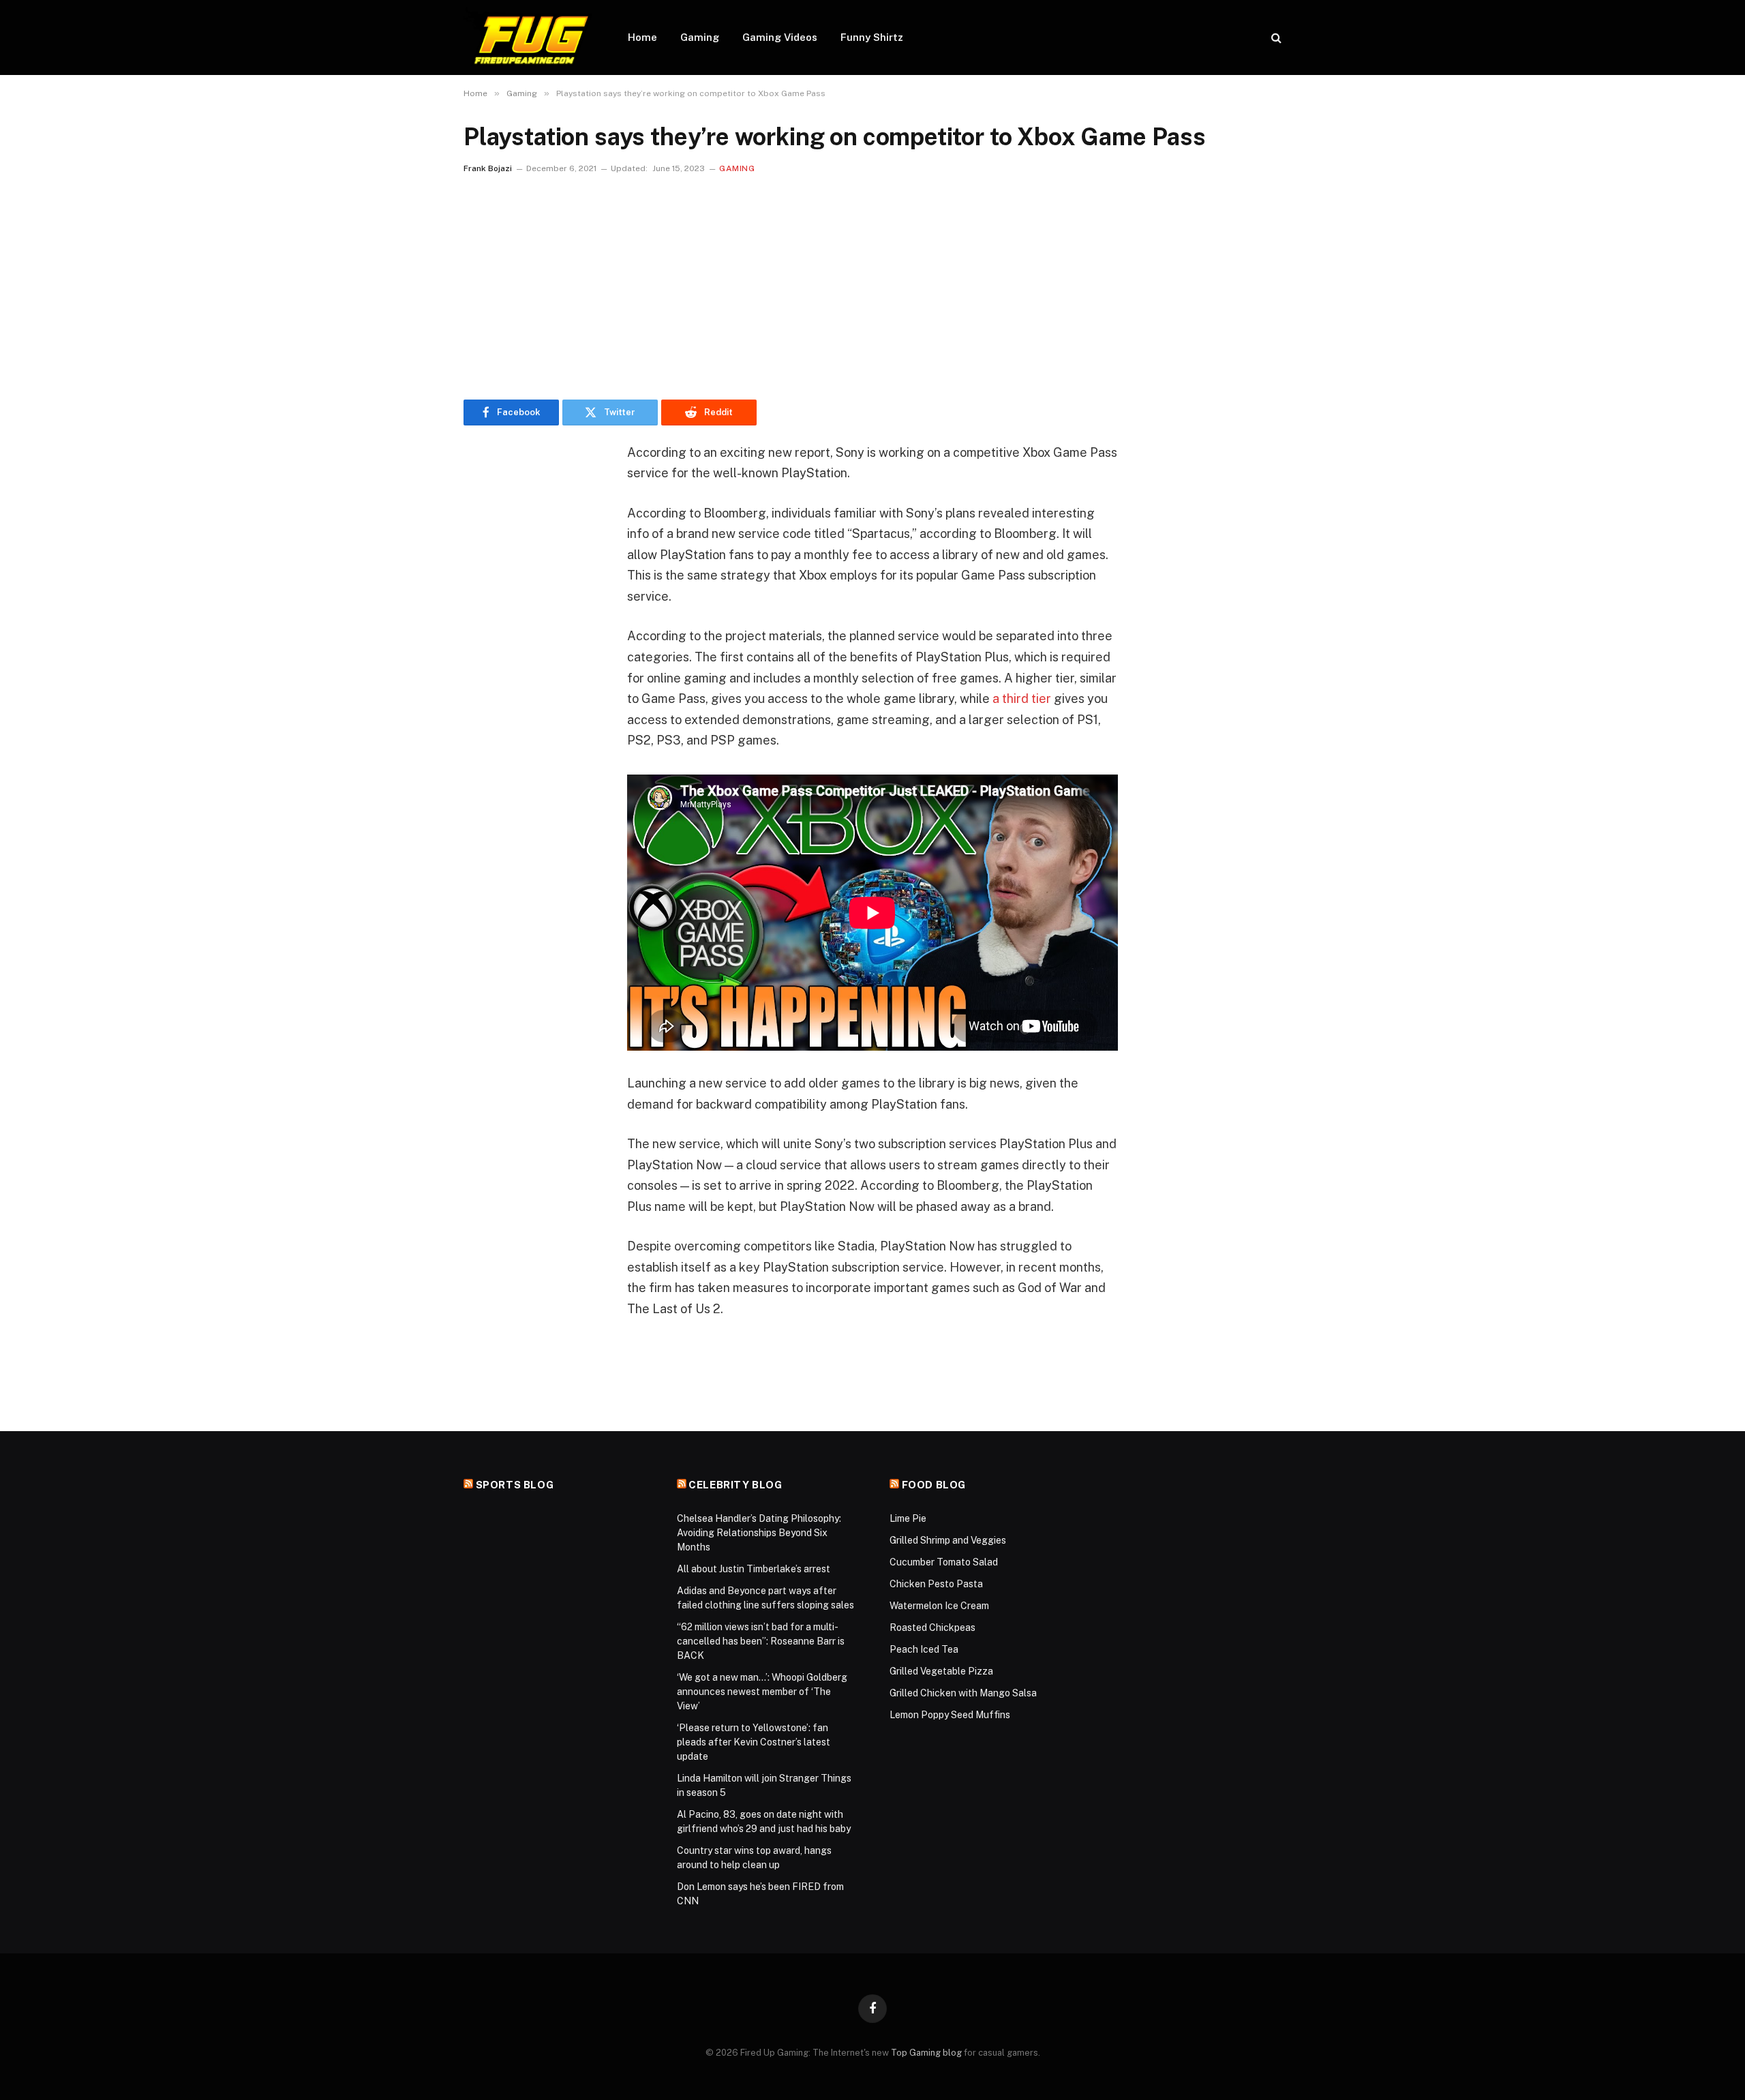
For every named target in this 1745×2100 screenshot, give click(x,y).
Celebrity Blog (735, 1485)
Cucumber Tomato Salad (944, 1562)
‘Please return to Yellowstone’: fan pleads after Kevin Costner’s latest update (754, 1742)
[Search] (1275, 38)
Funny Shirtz (872, 37)
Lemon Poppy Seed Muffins (950, 1715)
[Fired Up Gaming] (528, 37)
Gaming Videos (780, 37)
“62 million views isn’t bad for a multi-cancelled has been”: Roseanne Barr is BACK (761, 1641)
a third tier (1022, 699)
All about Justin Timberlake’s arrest (754, 1569)
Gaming (700, 37)
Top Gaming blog (926, 2053)
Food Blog (934, 1485)
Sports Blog (515, 1485)
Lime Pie (908, 1518)
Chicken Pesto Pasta (936, 1584)
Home (642, 37)
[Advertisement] (872, 284)
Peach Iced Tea (924, 1649)
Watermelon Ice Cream (939, 1606)
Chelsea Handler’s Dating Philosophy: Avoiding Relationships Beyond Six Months (759, 1533)
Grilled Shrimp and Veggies (948, 1540)
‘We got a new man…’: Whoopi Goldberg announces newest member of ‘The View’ (762, 1692)
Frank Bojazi (488, 168)
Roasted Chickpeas (932, 1627)
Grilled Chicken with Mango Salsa (963, 1693)
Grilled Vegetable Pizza (941, 1671)
